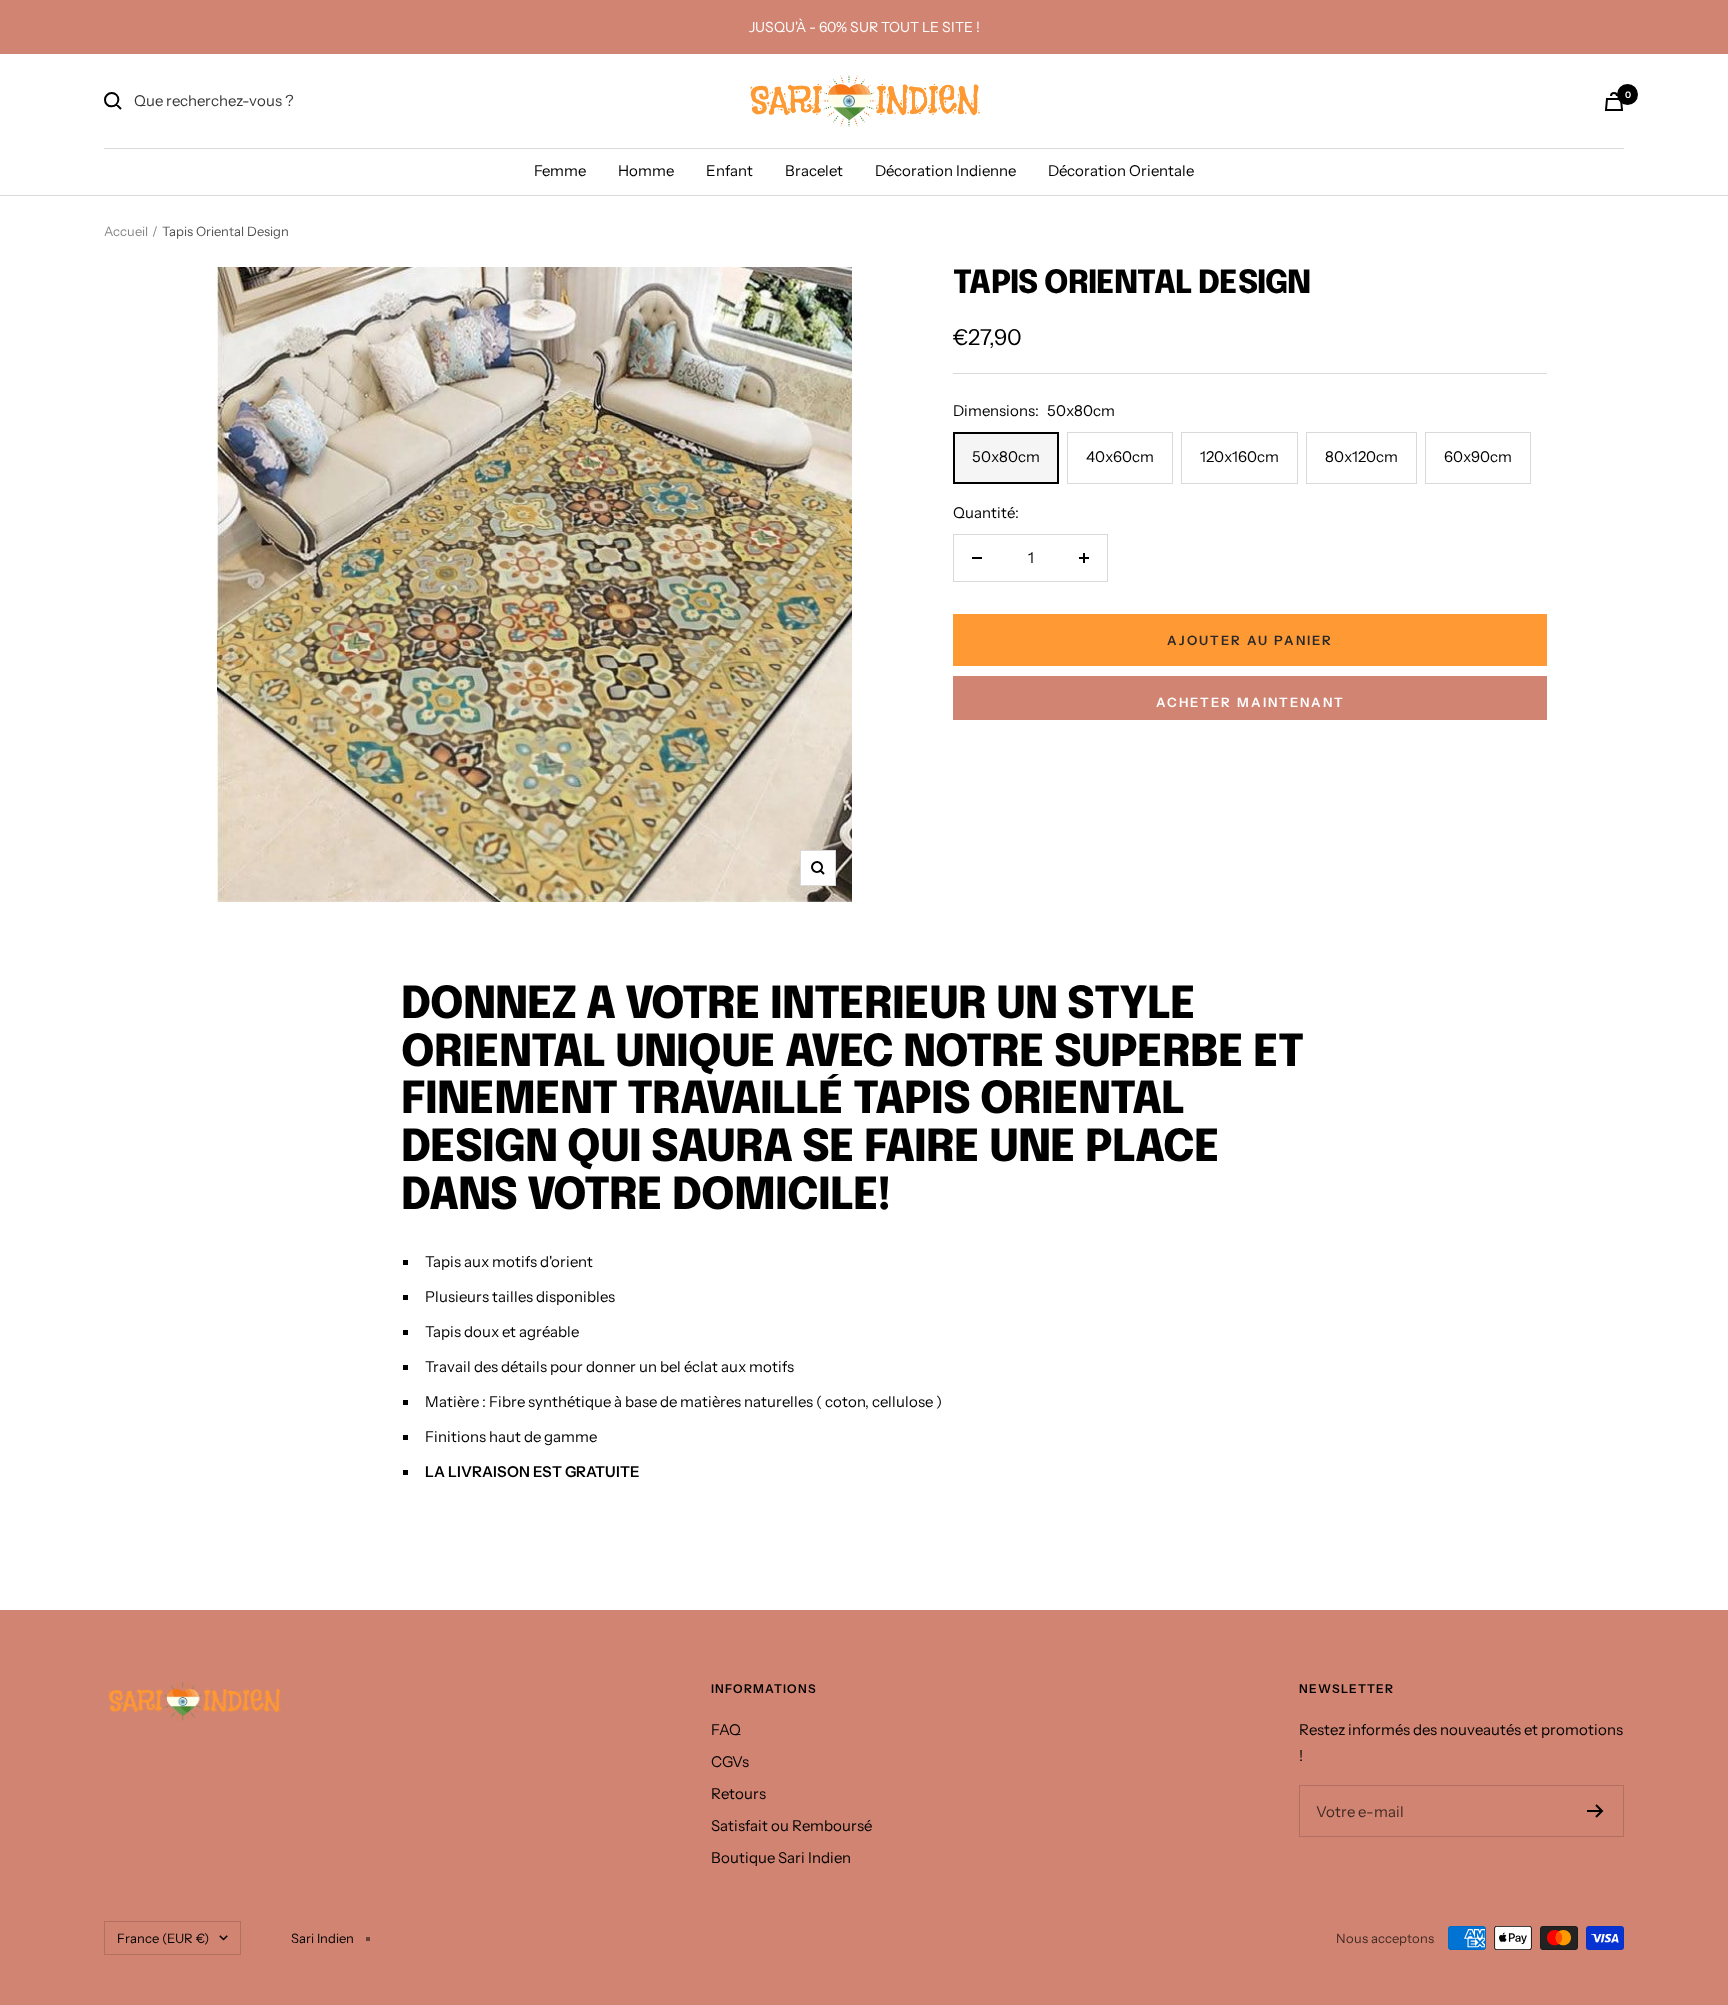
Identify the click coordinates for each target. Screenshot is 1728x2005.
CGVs (730, 1761)
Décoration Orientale (1121, 170)
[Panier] (1614, 101)
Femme (560, 170)
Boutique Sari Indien (781, 1857)
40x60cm (1120, 456)
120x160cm (1239, 456)
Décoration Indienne (945, 170)
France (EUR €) (163, 1938)
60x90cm (1478, 456)
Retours (738, 1793)
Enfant (729, 170)
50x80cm (1006, 456)
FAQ (726, 1729)
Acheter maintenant (1250, 702)
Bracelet (814, 170)
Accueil (126, 231)
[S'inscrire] (1595, 1811)
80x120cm (1361, 456)
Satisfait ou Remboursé (791, 1825)
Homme (646, 170)
